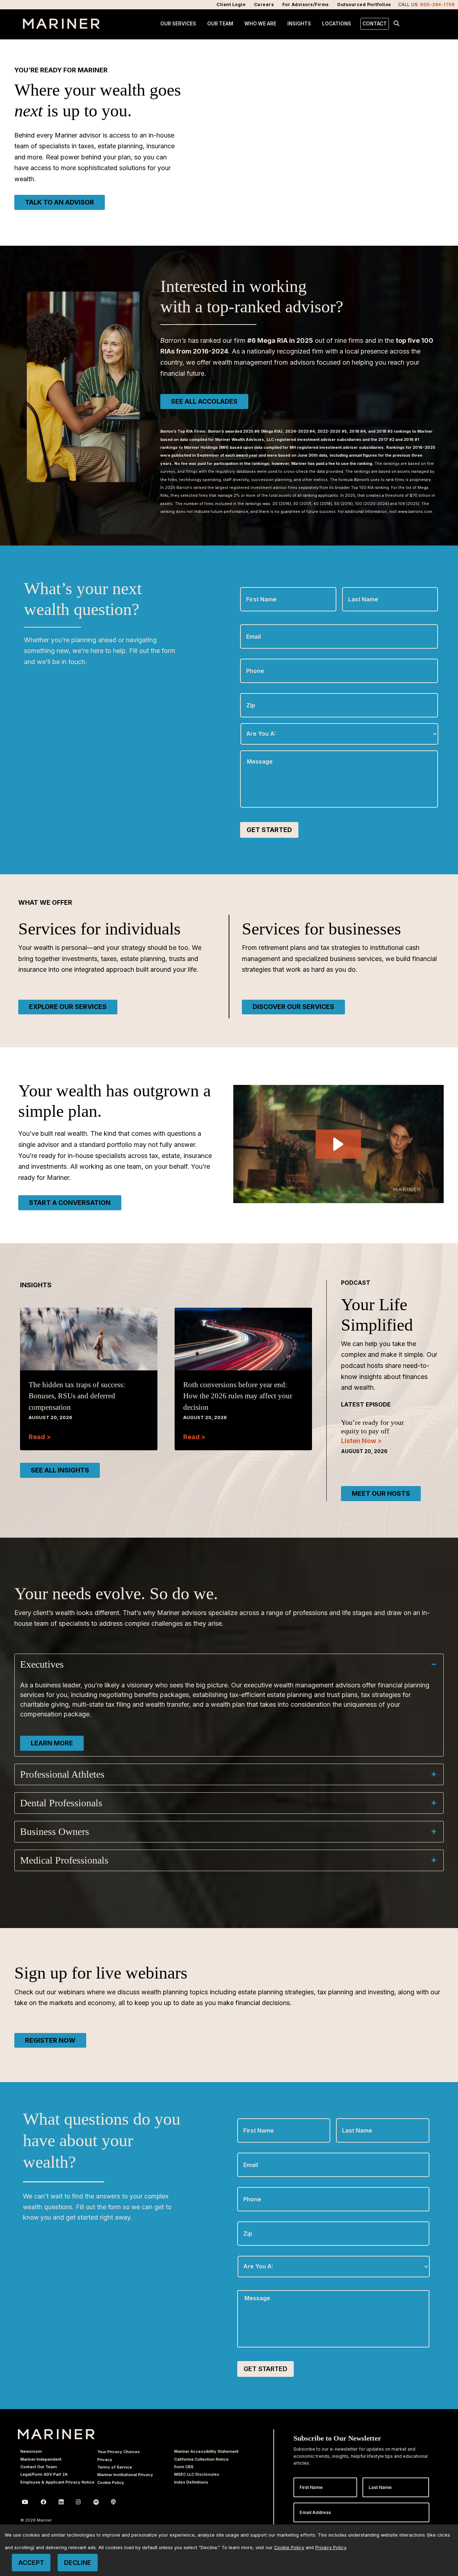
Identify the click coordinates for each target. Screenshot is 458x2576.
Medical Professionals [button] (64, 1860)
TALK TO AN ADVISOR (60, 202)
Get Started (269, 830)
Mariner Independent (41, 2459)
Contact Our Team (39, 2467)
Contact (375, 24)
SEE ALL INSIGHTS (60, 1470)
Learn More (52, 1743)
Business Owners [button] (55, 1832)
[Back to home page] (61, 27)
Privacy (105, 2460)
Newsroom (31, 2451)
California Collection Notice (201, 2459)
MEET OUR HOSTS (381, 1493)
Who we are (260, 24)
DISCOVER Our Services (293, 1007)
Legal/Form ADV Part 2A (44, 2474)
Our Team (220, 24)
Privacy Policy (331, 2548)
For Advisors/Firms (306, 4)
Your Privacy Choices (119, 2452)
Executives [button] (42, 1664)
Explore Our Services (68, 1007)
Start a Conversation (70, 1203)
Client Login (231, 4)
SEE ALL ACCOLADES (204, 401)
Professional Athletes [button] (62, 1774)
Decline (78, 2563)
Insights (299, 24)
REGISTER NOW (50, 2040)
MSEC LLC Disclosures (197, 2474)
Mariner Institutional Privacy (125, 2475)
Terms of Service (115, 2467)
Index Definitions (191, 2482)
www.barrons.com (415, 512)
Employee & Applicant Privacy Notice (57, 2482)
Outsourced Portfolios (364, 4)
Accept (31, 2563)
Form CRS (184, 2467)
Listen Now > (361, 1441)
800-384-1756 (437, 4)
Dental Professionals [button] (61, 1803)
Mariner (56, 2434)
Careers (264, 4)
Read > (40, 1437)
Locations (337, 24)
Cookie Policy (111, 2483)
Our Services (178, 24)
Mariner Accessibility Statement (206, 2451)
